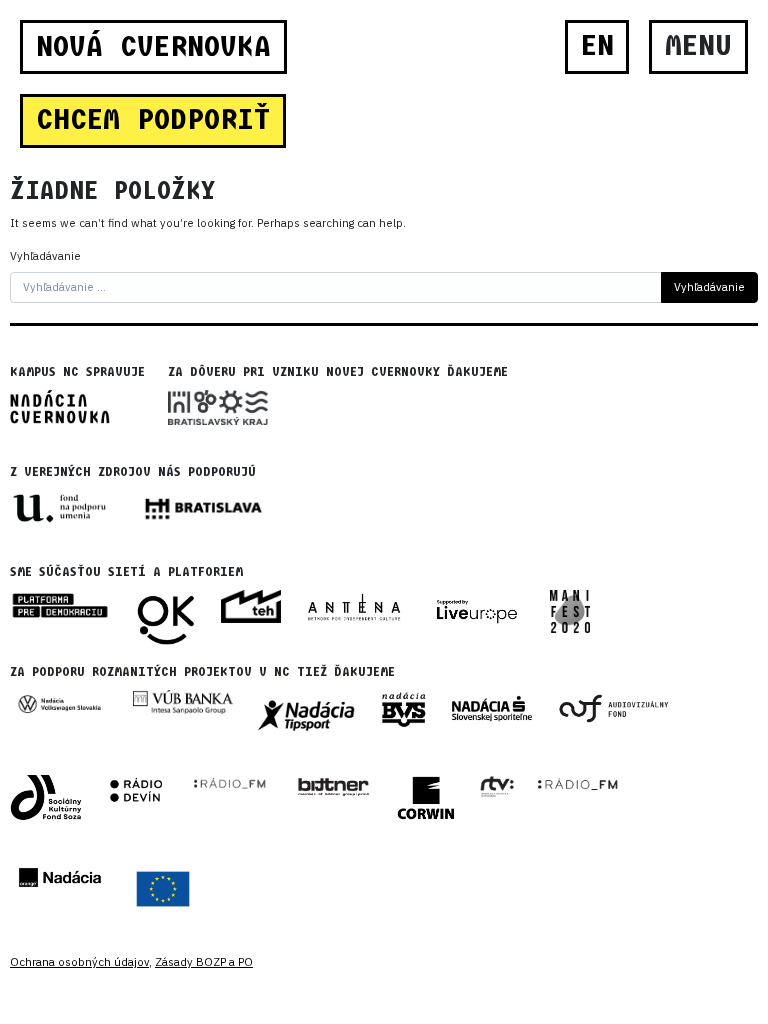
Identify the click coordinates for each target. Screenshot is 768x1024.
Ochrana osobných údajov (79, 962)
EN (597, 46)
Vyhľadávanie (45, 256)
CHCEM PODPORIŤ (153, 120)
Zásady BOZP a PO (204, 962)
